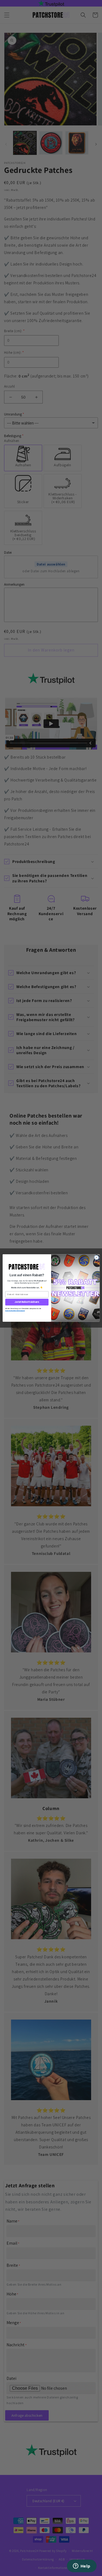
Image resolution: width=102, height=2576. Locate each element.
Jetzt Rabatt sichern (27, 1302)
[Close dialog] (96, 1257)
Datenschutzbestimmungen (15, 1311)
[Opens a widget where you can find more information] (82, 2566)
